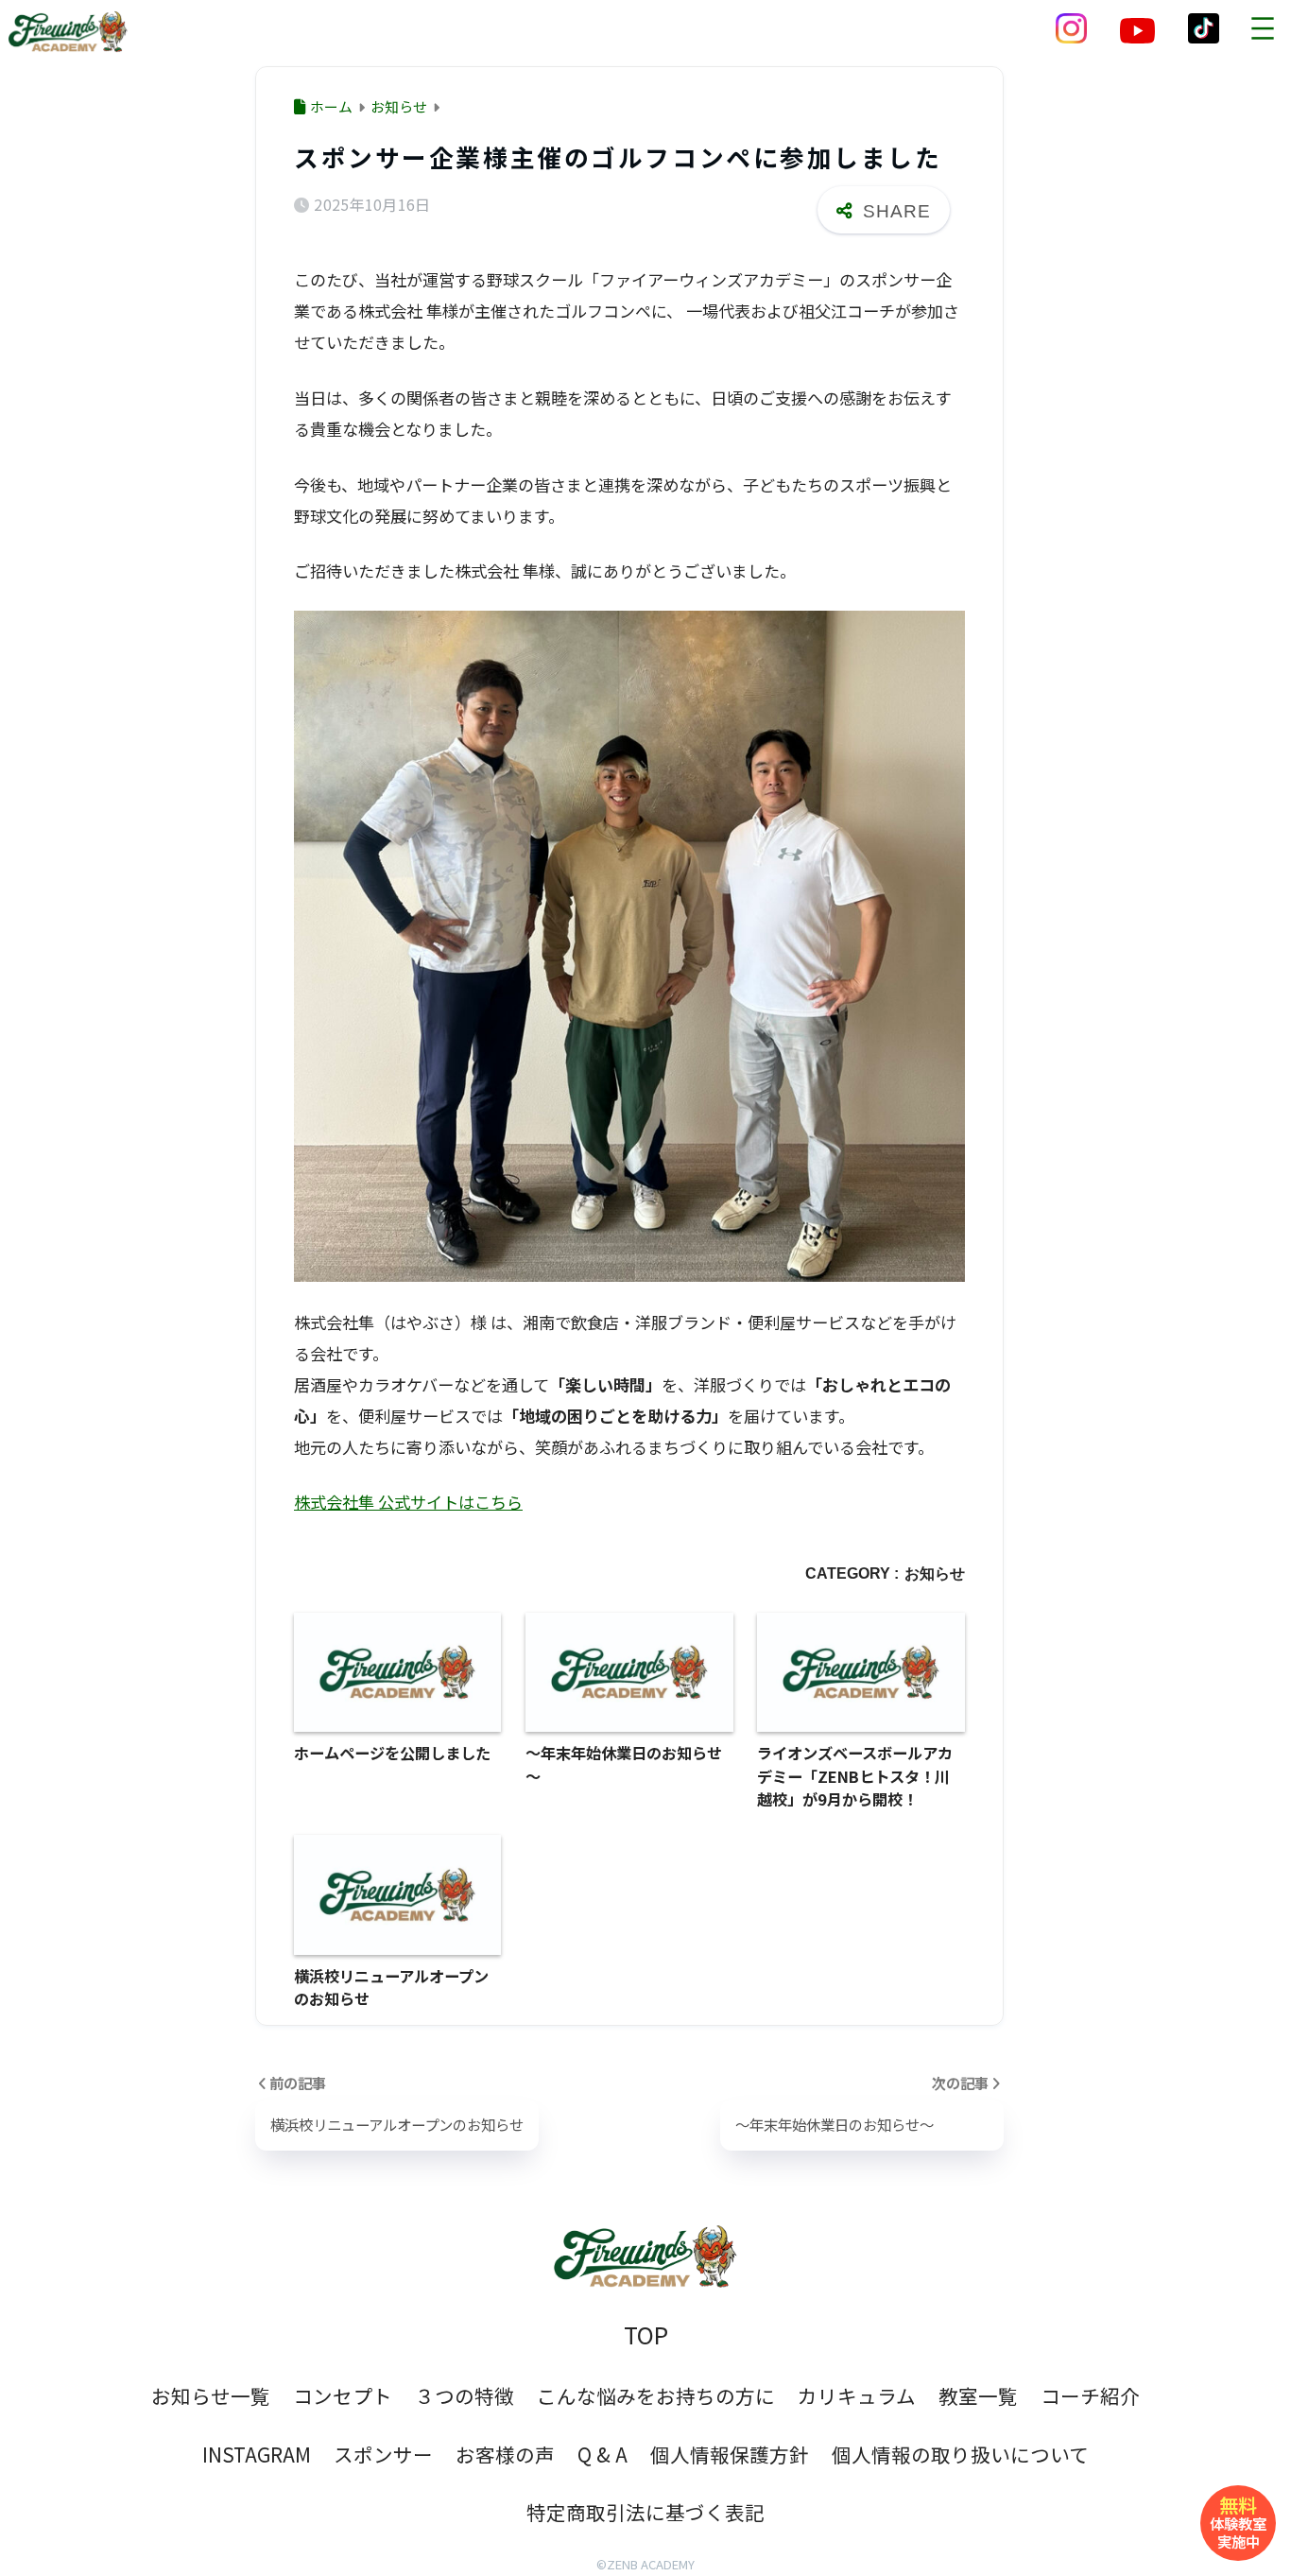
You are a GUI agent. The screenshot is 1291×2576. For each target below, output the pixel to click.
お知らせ (935, 1573)
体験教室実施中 (1238, 2521)
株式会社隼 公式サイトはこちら (408, 1502)
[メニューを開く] (1263, 28)
